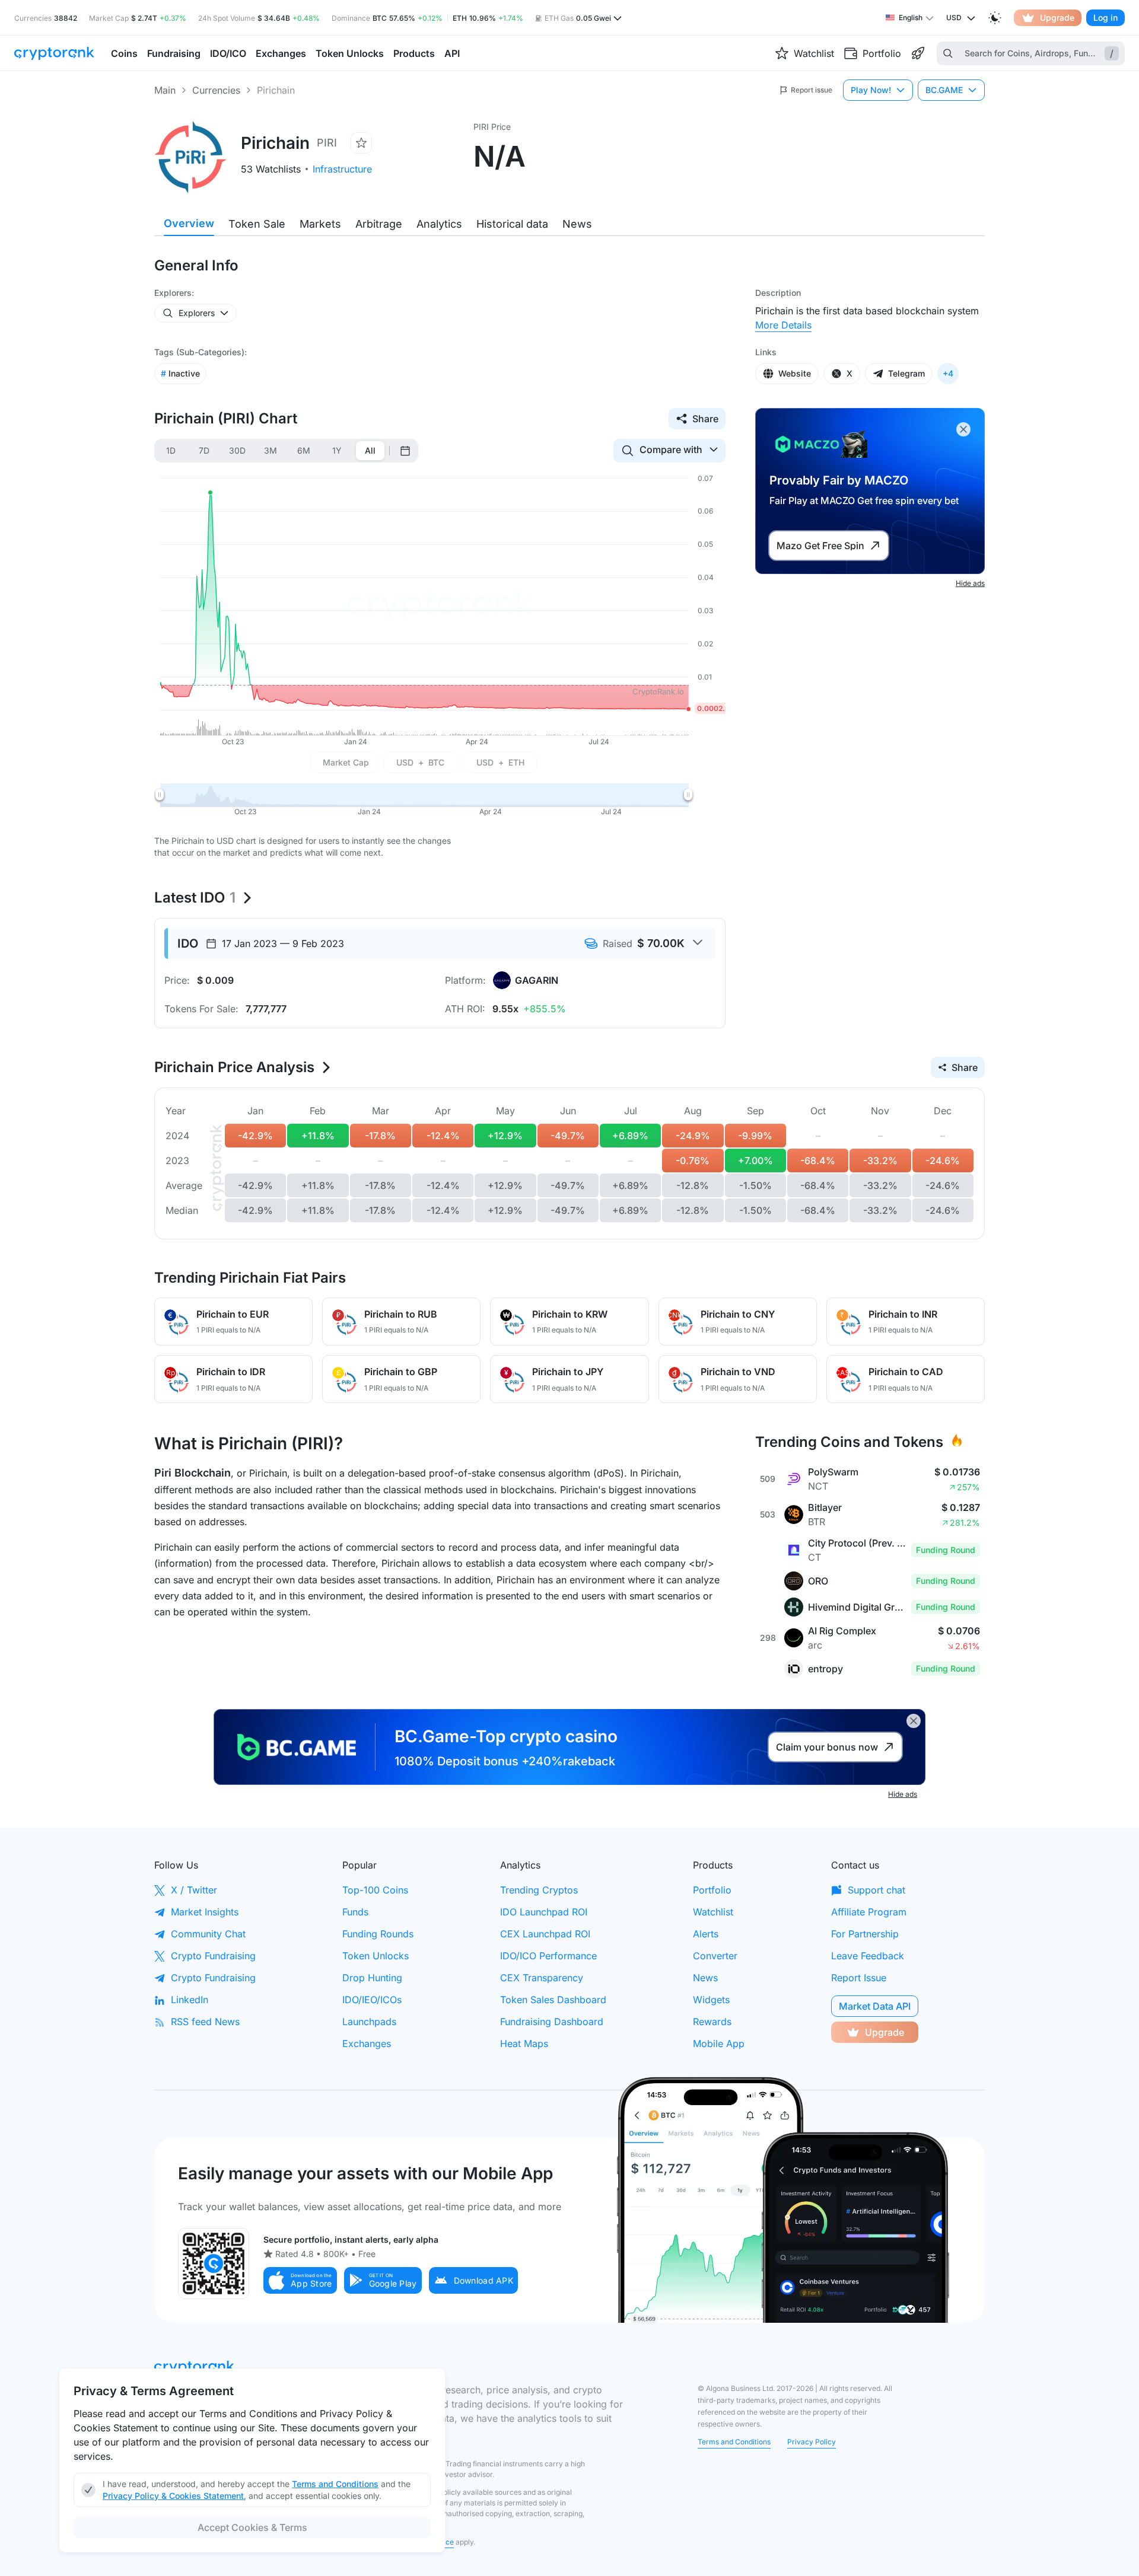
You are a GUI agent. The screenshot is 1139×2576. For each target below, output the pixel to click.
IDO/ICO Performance (548, 1956)
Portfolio (712, 1890)
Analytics (439, 224)
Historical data (512, 224)
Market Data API (875, 2006)
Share (705, 419)
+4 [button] (948, 373)
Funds (355, 1912)
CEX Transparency (542, 1978)
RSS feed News (205, 2022)
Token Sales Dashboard (553, 2000)
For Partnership (865, 1934)
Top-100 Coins (375, 1890)
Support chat (876, 1890)
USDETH (500, 762)
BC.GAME (944, 90)
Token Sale (257, 224)
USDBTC (420, 762)
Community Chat (208, 1934)
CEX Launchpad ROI (545, 1934)
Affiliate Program (869, 1912)
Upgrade (1057, 17)
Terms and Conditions (734, 2442)
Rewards (712, 2022)
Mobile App (719, 2043)
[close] (963, 429)
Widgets (711, 2000)
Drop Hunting (372, 1978)
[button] (300, 2280)
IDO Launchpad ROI (544, 1912)
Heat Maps (524, 2043)
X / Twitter (194, 1890)
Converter (715, 1956)
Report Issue (859, 1978)
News (577, 224)
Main (165, 90)
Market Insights (205, 1912)
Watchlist (713, 1912)
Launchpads (369, 2022)
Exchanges (367, 2043)
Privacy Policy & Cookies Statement (173, 2496)
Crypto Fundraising (213, 1956)
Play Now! (871, 90)
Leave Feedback (868, 1956)
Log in (1105, 17)
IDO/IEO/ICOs (372, 2000)
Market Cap (346, 762)
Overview (189, 223)
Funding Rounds (378, 1934)
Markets (320, 224)
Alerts (706, 1934)
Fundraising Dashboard (552, 2022)
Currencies (216, 90)
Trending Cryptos (539, 1890)
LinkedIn (190, 2000)
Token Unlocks (376, 1956)
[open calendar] (405, 451)
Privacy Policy (812, 2442)
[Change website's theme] (995, 18)
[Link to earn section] (918, 53)
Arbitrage (379, 224)
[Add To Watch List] (361, 143)
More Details (783, 325)
